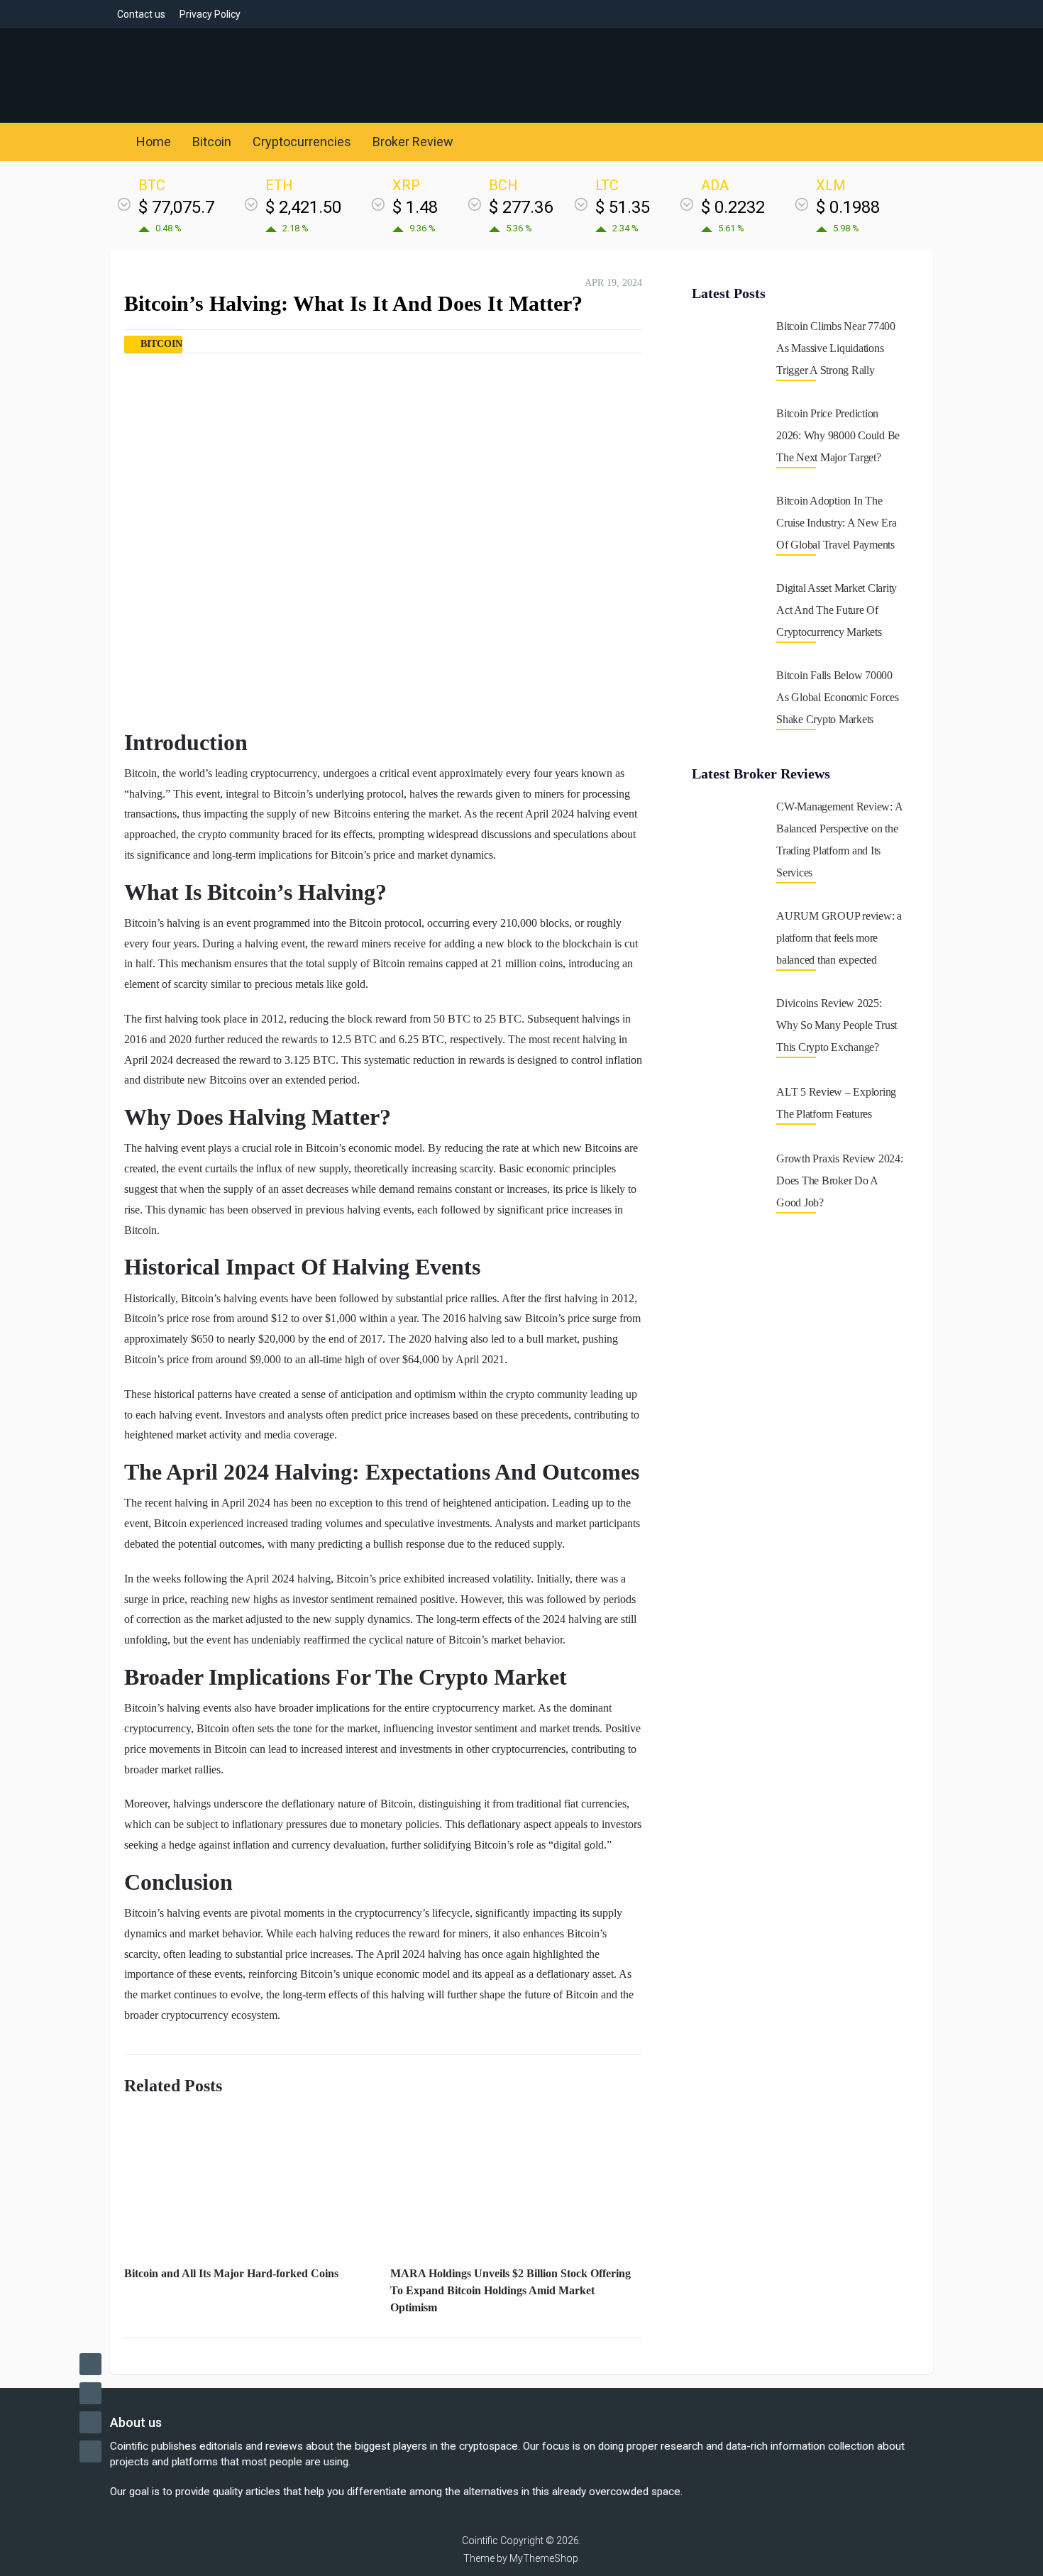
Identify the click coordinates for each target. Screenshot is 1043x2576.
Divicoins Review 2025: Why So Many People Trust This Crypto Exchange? (837, 1025)
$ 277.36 (521, 207)
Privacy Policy (210, 14)
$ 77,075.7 (176, 207)
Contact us (141, 14)
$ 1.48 (415, 207)
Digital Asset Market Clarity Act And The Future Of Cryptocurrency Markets (837, 610)
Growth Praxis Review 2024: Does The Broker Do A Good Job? (840, 1180)
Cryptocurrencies (302, 142)
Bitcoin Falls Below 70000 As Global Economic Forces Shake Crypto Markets (838, 697)
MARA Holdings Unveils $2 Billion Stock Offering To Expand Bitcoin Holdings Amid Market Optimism (511, 2290)
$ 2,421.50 (303, 207)
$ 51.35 (623, 207)
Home (152, 142)
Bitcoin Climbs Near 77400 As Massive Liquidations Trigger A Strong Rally (836, 348)
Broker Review (413, 142)
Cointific (480, 2541)
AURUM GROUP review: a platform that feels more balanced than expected (839, 938)
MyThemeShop (544, 2558)
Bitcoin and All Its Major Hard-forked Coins (231, 2273)
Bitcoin (212, 142)
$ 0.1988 (848, 207)
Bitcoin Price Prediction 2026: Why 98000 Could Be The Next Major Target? (838, 435)
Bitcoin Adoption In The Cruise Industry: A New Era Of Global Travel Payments (837, 523)
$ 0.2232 (733, 207)
